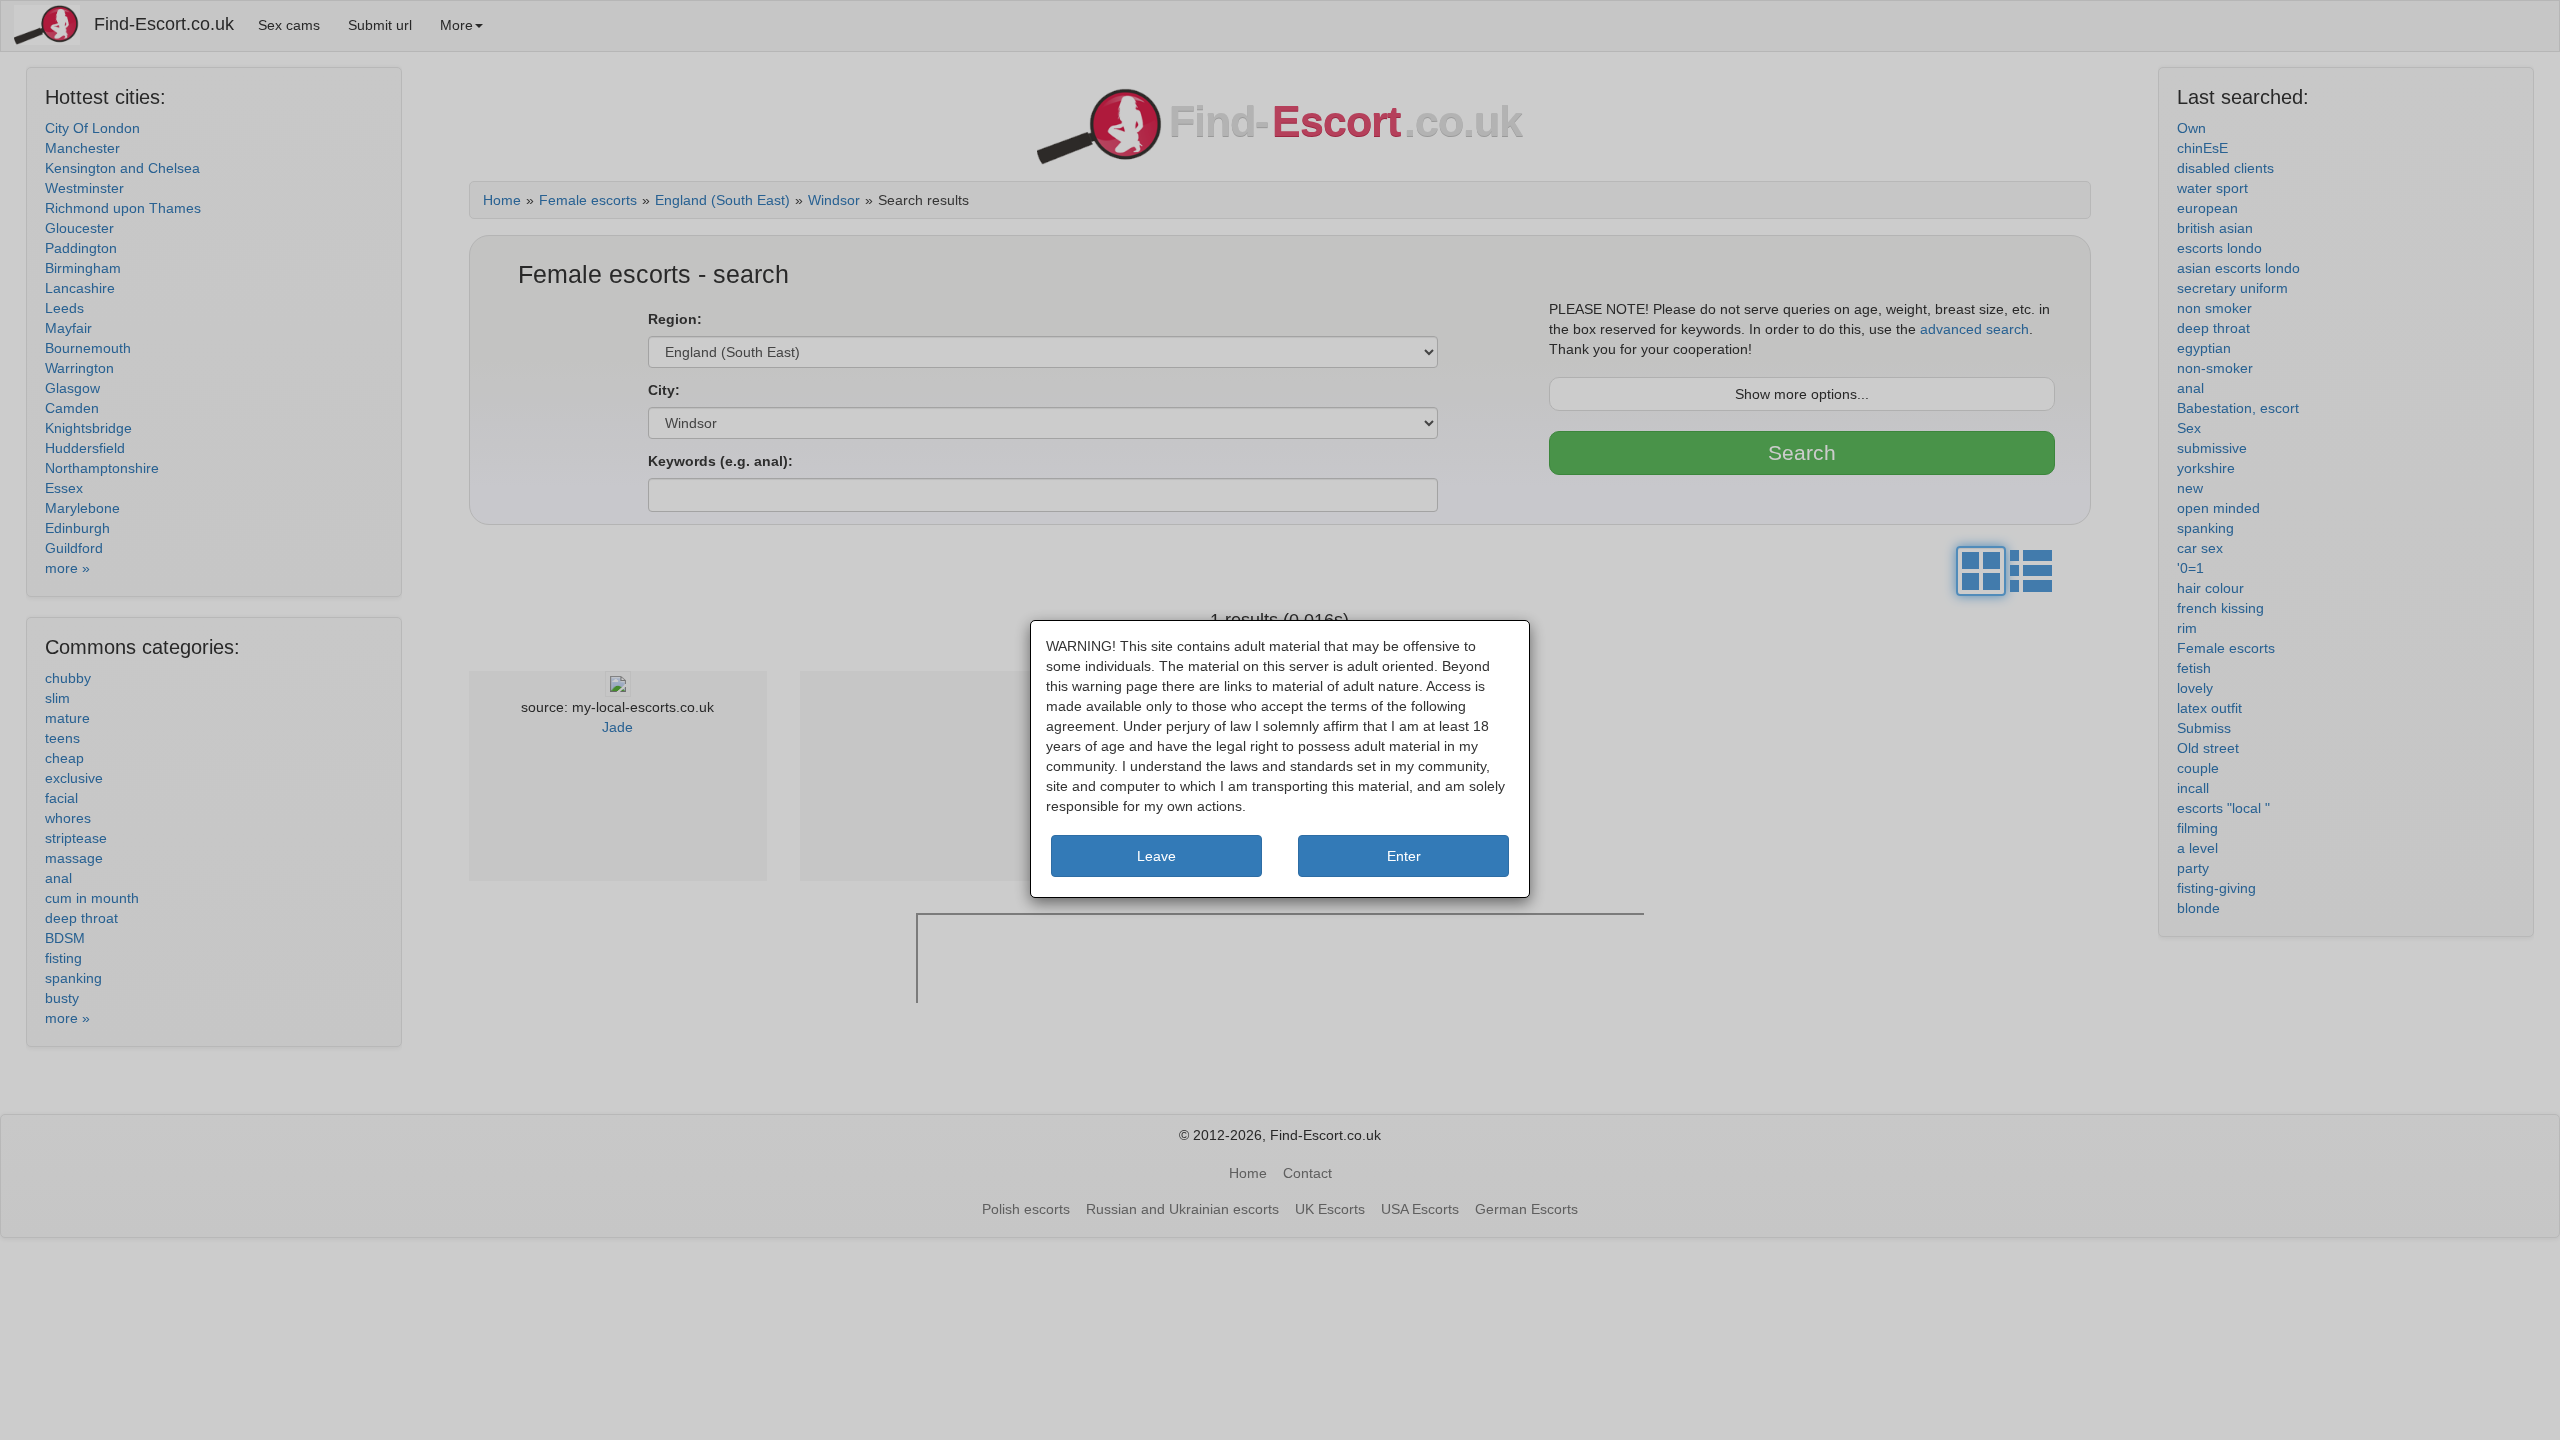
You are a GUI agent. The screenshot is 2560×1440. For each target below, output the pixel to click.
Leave (1156, 856)
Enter (1404, 856)
